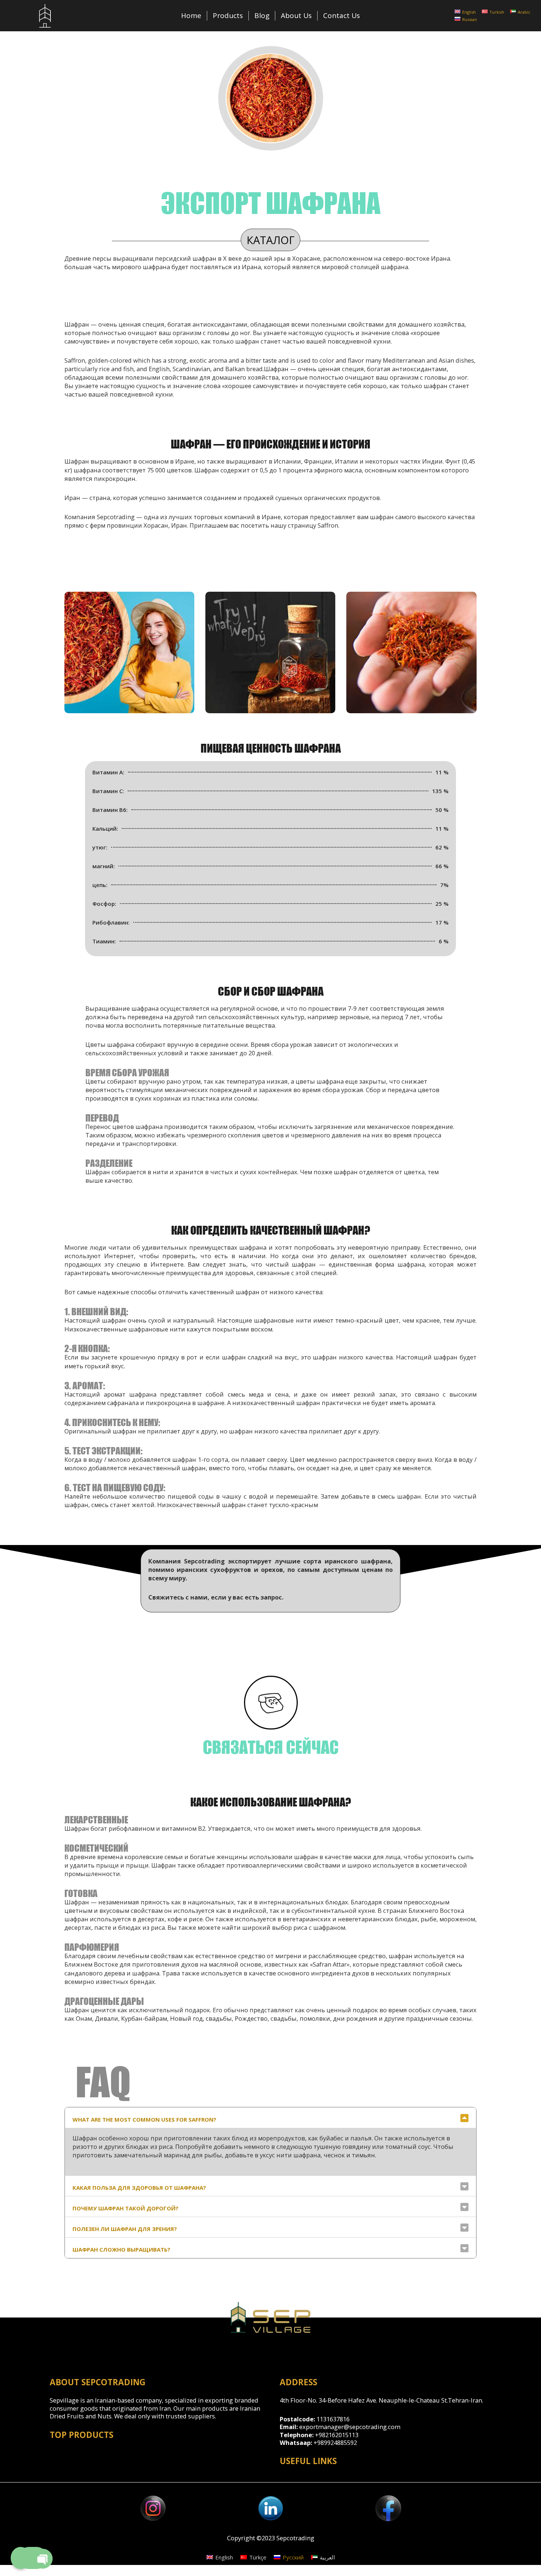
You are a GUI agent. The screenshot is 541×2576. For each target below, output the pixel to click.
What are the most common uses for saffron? (144, 2119)
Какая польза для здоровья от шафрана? (139, 2188)
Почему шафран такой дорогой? (125, 2208)
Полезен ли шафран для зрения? (125, 2229)
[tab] (270, 2118)
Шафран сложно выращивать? (121, 2249)
